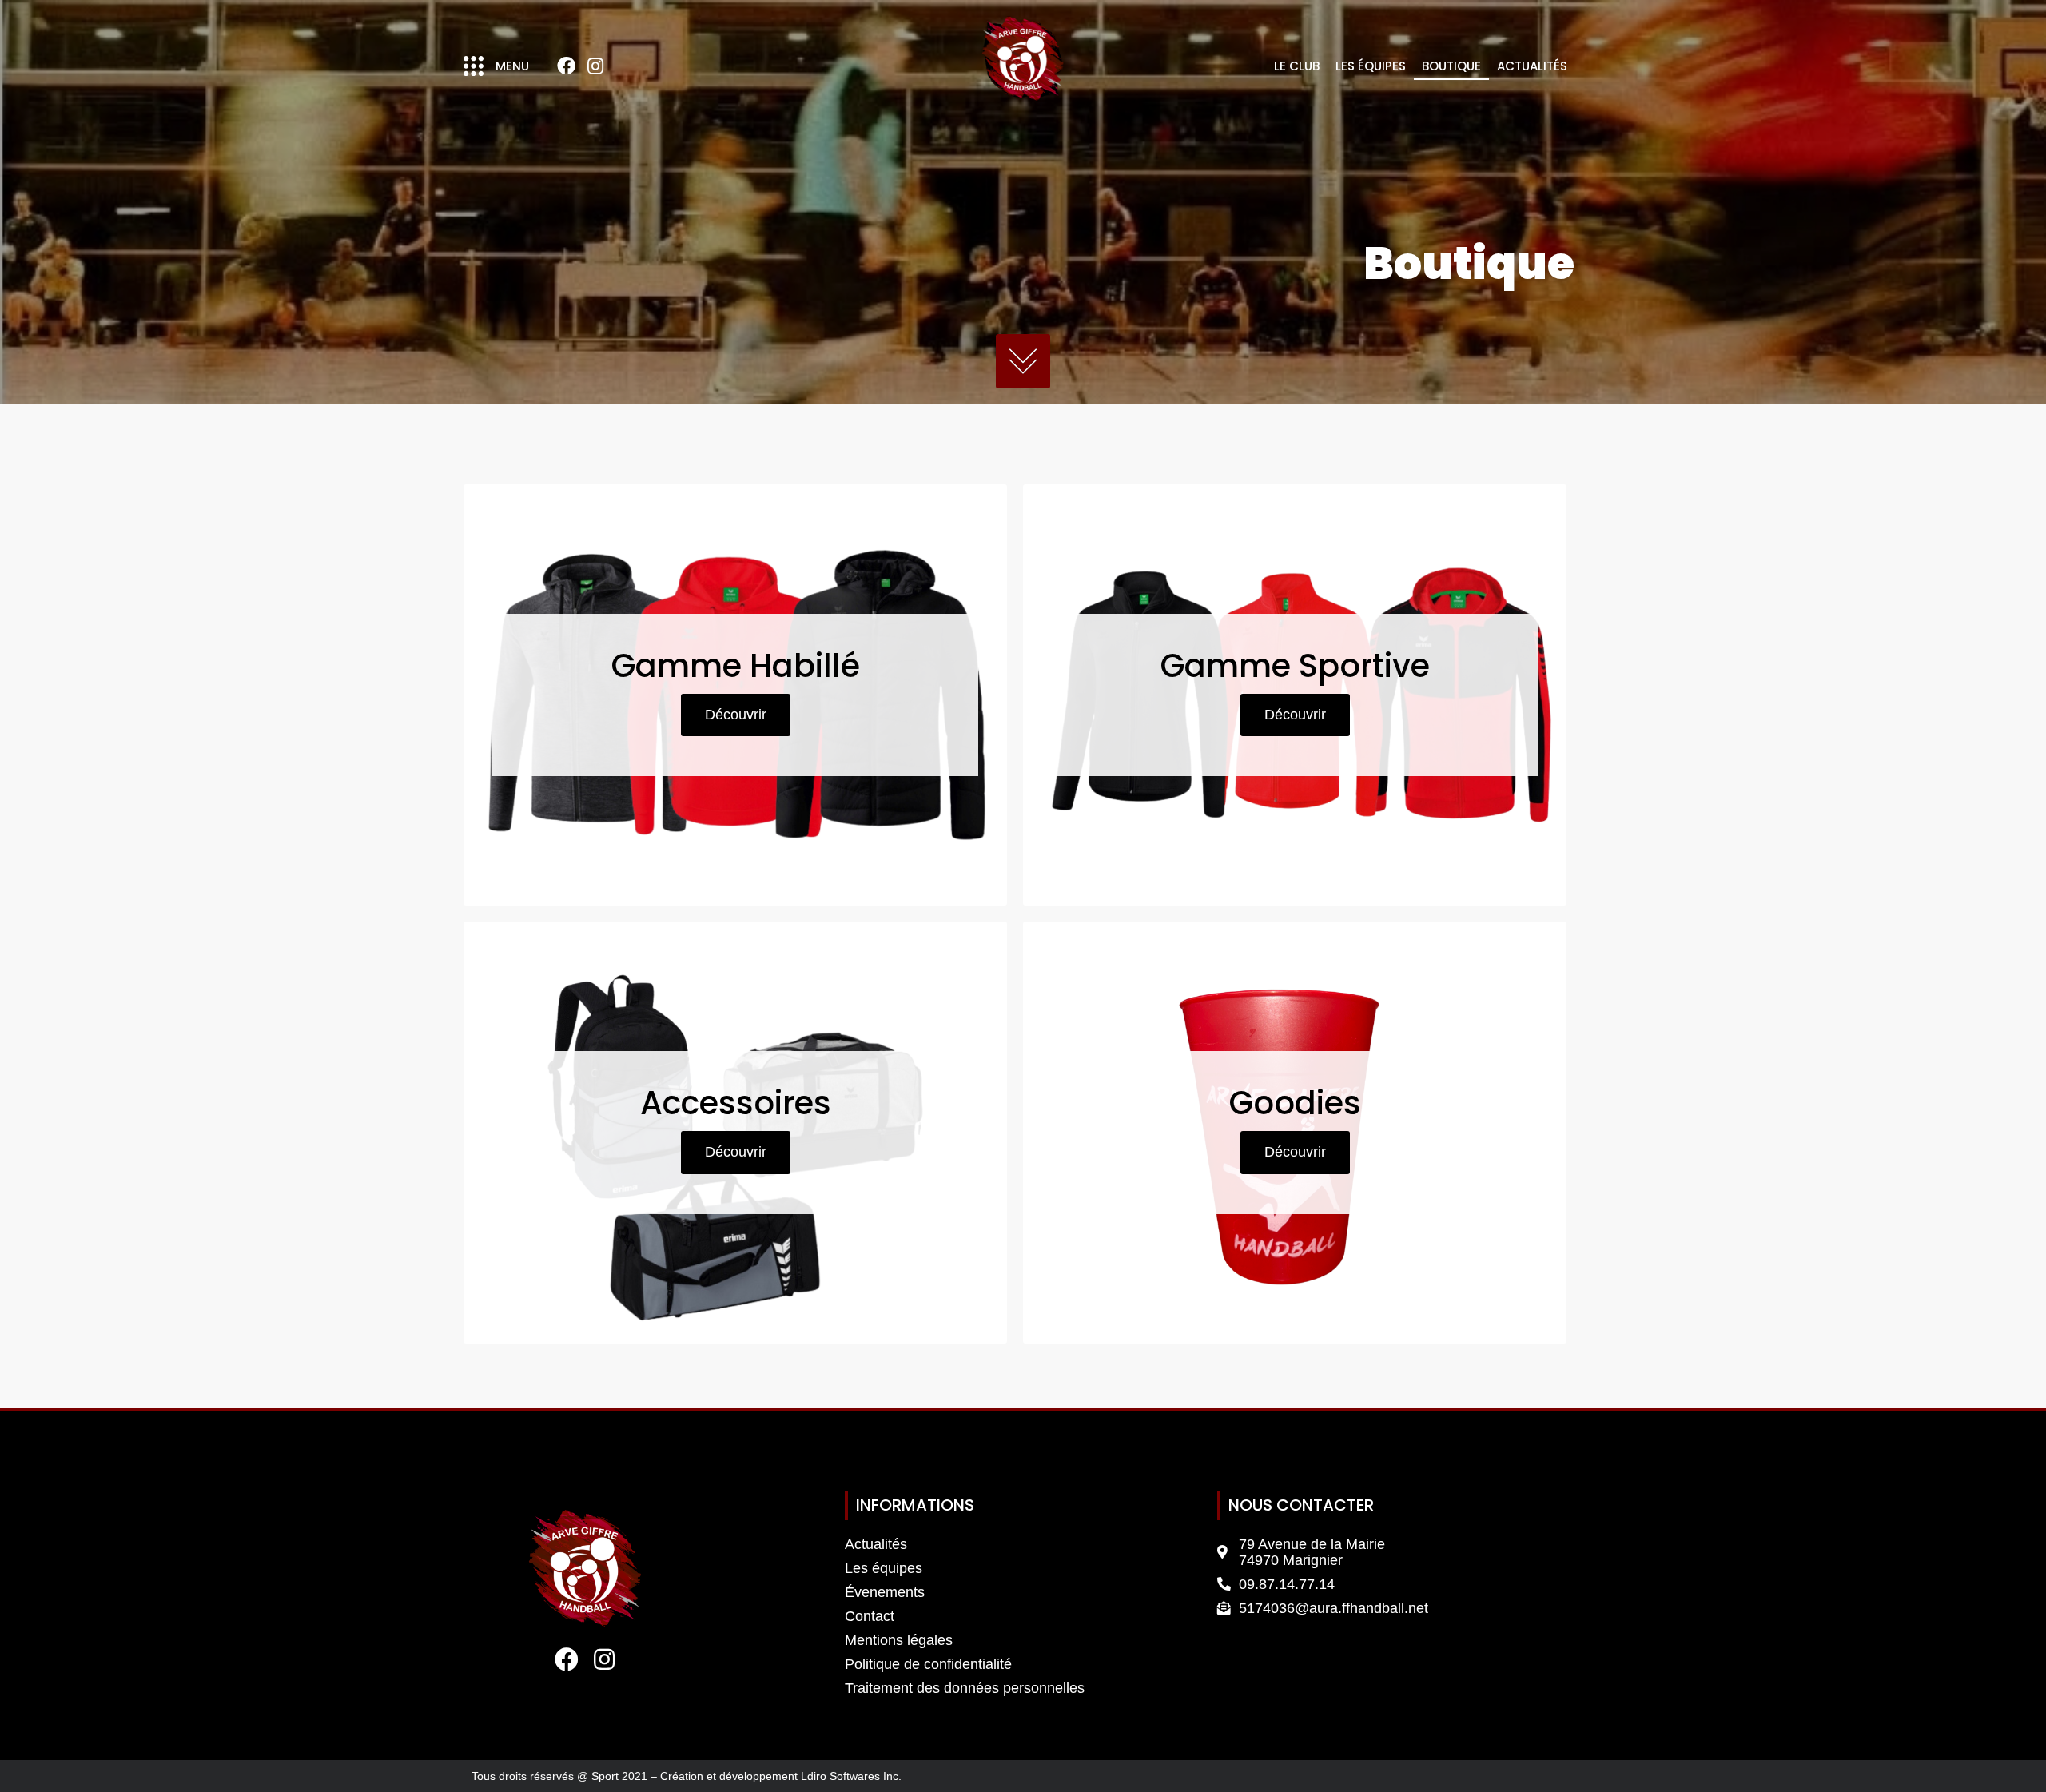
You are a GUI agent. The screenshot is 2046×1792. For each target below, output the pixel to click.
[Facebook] (566, 66)
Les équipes (1371, 66)
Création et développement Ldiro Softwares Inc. (781, 1776)
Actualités (1532, 66)
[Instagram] (595, 66)
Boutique (1451, 66)
